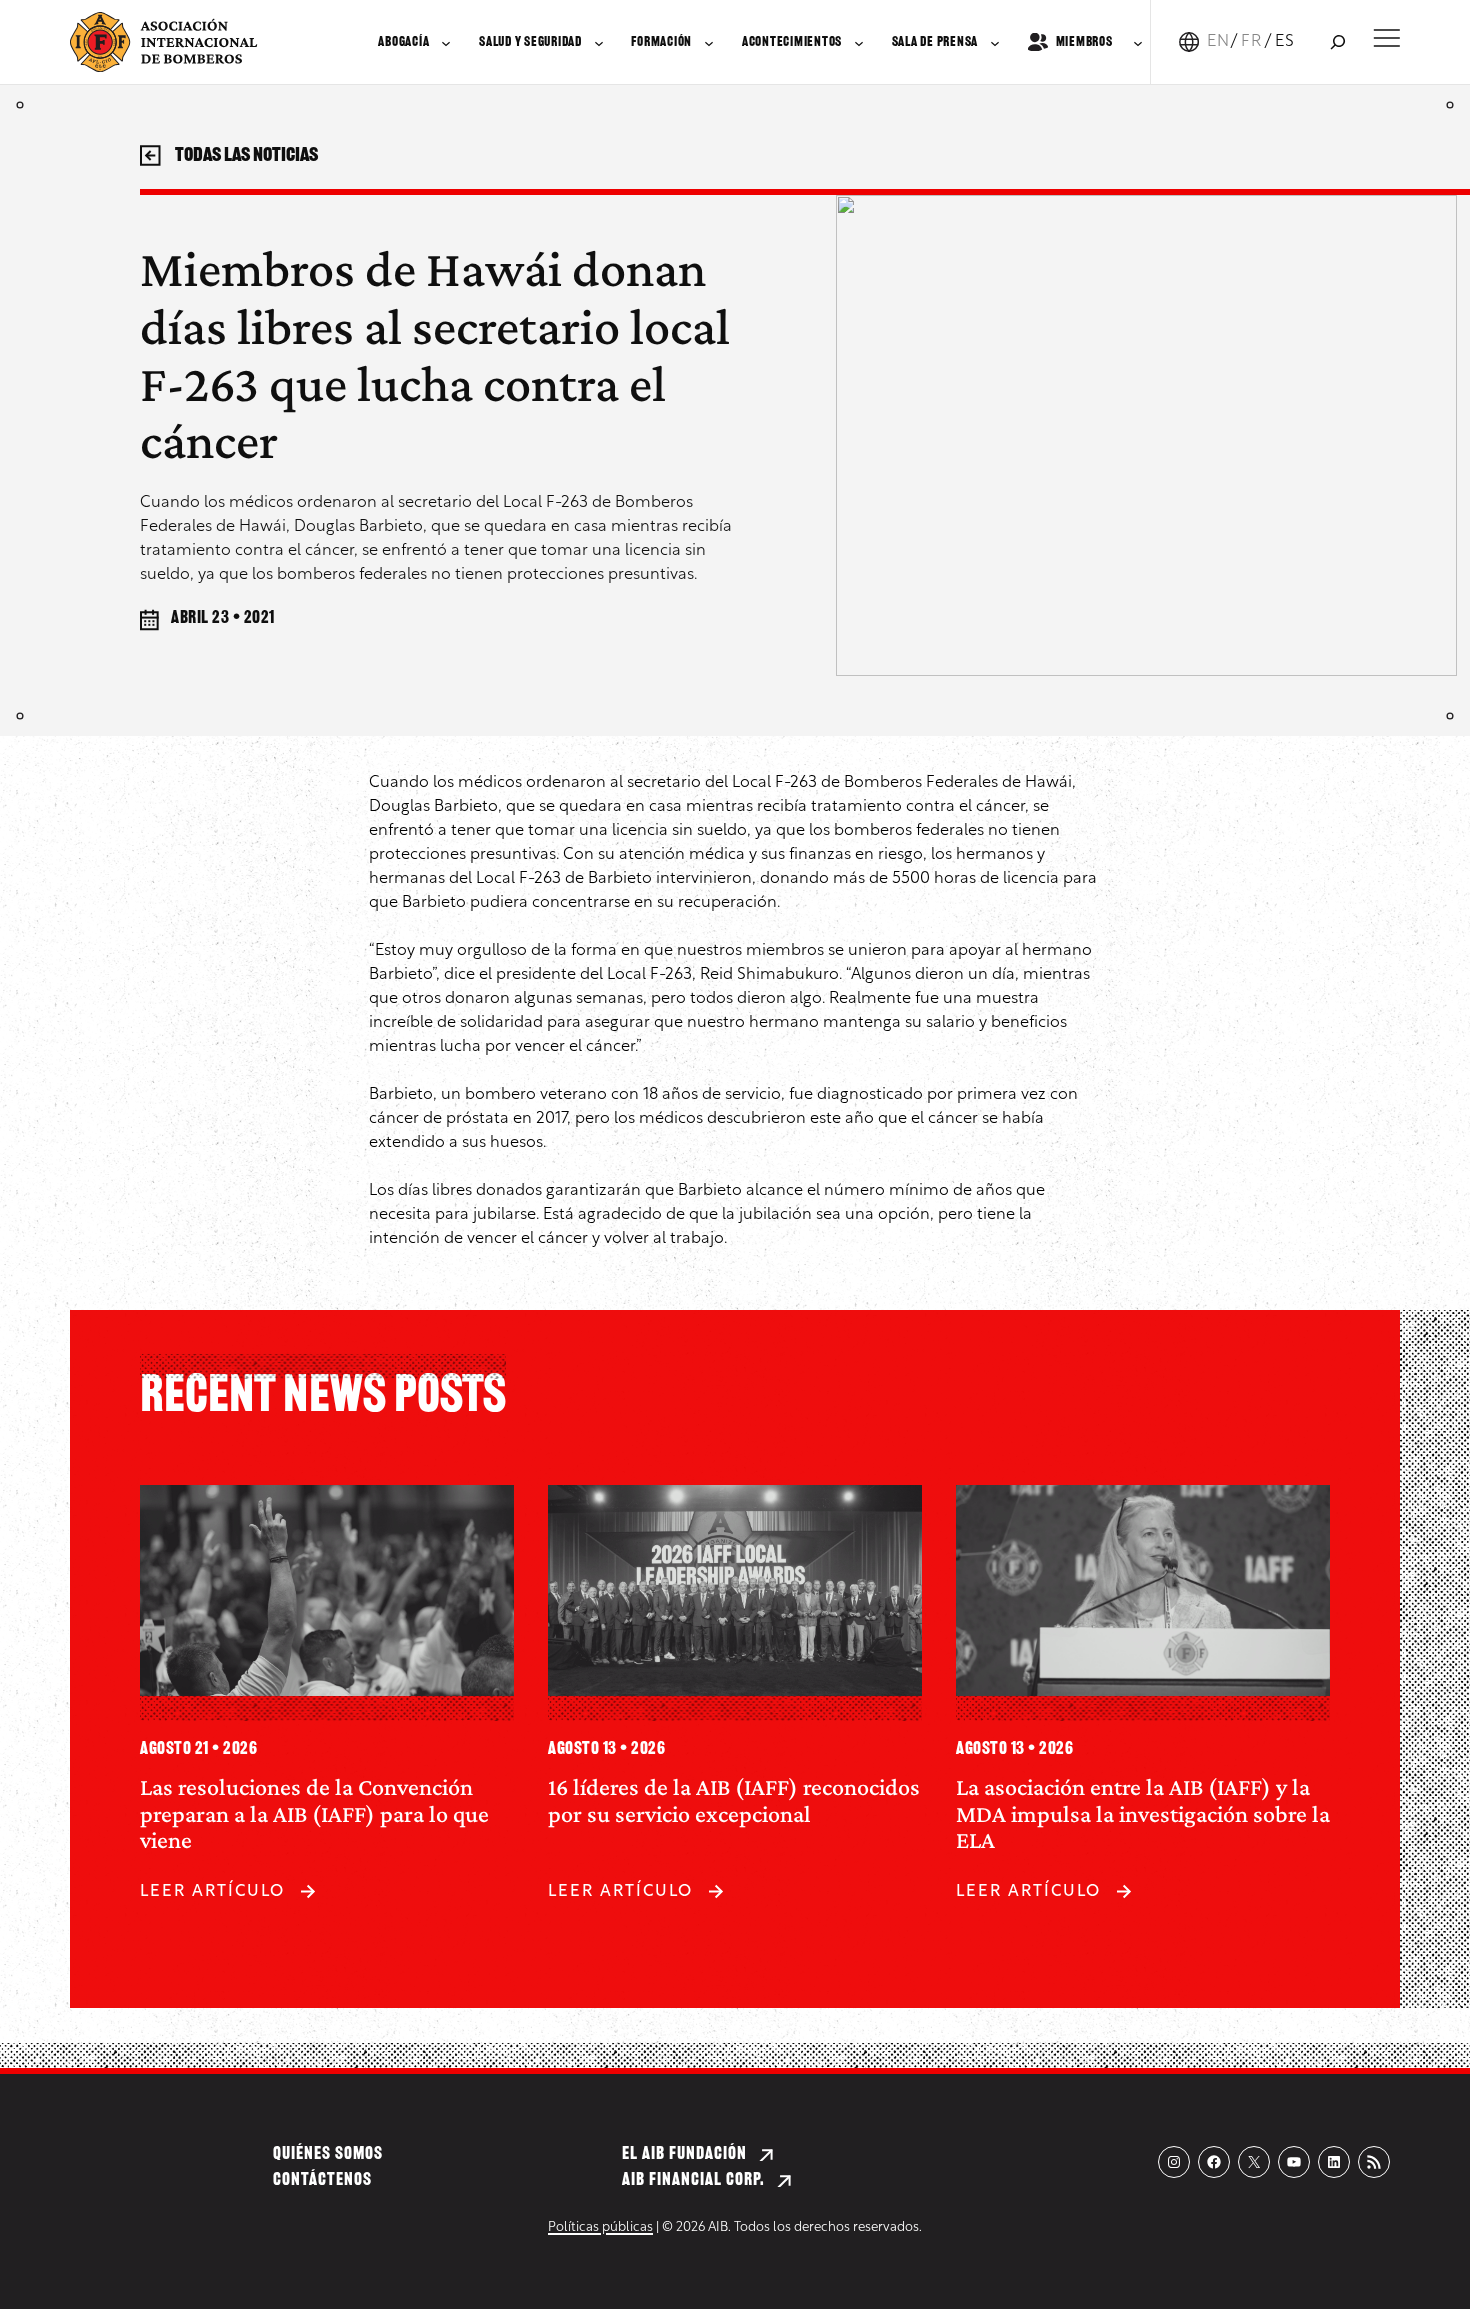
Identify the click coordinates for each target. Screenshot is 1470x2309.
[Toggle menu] (1386, 38)
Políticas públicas (600, 2227)
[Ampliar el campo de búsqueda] (1337, 42)
